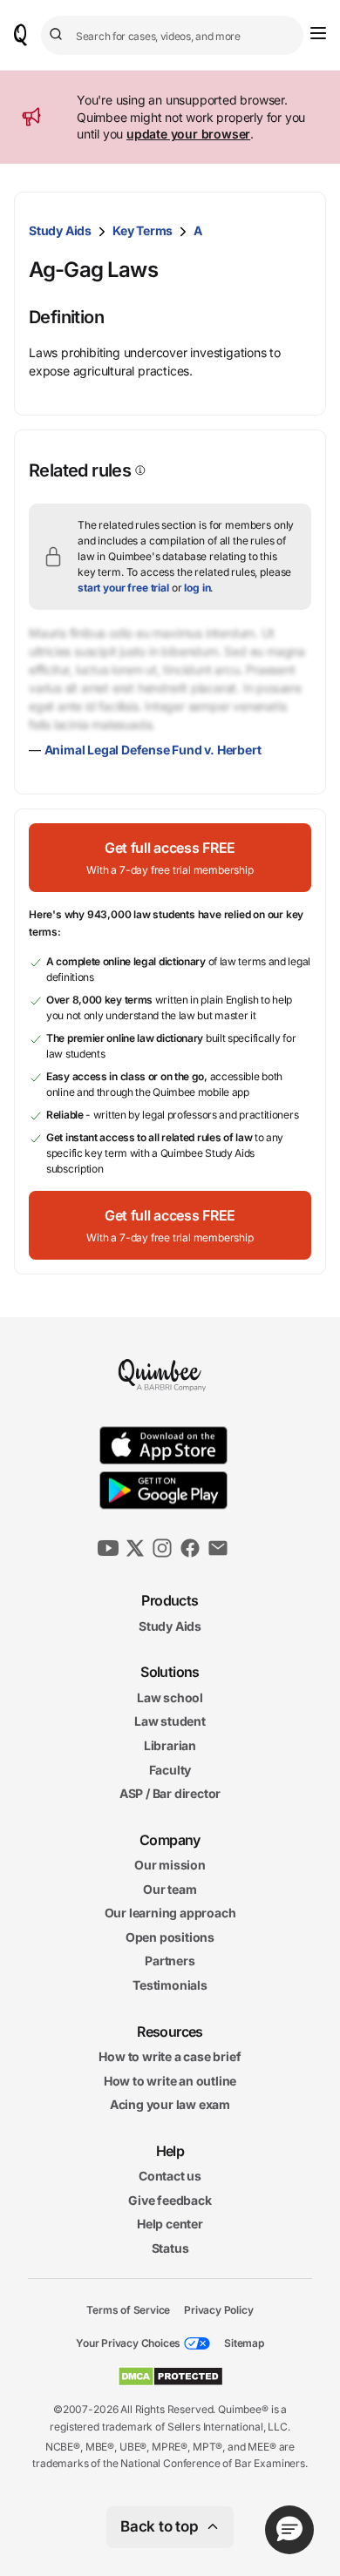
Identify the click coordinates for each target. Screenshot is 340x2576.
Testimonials (170, 1985)
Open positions (170, 1937)
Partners (170, 1961)
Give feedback (170, 2200)
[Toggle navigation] (318, 33)
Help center (170, 2224)
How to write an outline (170, 2081)
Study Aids (60, 230)
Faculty (170, 1769)
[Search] (58, 35)
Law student (170, 1721)
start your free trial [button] (123, 588)
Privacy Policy (218, 2309)
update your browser (188, 134)
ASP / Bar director (170, 1793)
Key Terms (143, 230)
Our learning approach (170, 1913)
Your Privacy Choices (128, 2343)
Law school (170, 1697)
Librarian (170, 1745)
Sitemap (244, 2343)
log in (197, 588)
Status (170, 2248)
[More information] (139, 470)
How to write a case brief (170, 2056)
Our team (170, 1889)
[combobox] (172, 35)
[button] (170, 858)
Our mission (170, 1865)
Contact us (170, 2176)
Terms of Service (128, 2309)
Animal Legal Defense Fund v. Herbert (153, 750)
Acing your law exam (170, 2104)
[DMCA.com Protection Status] (170, 2377)
